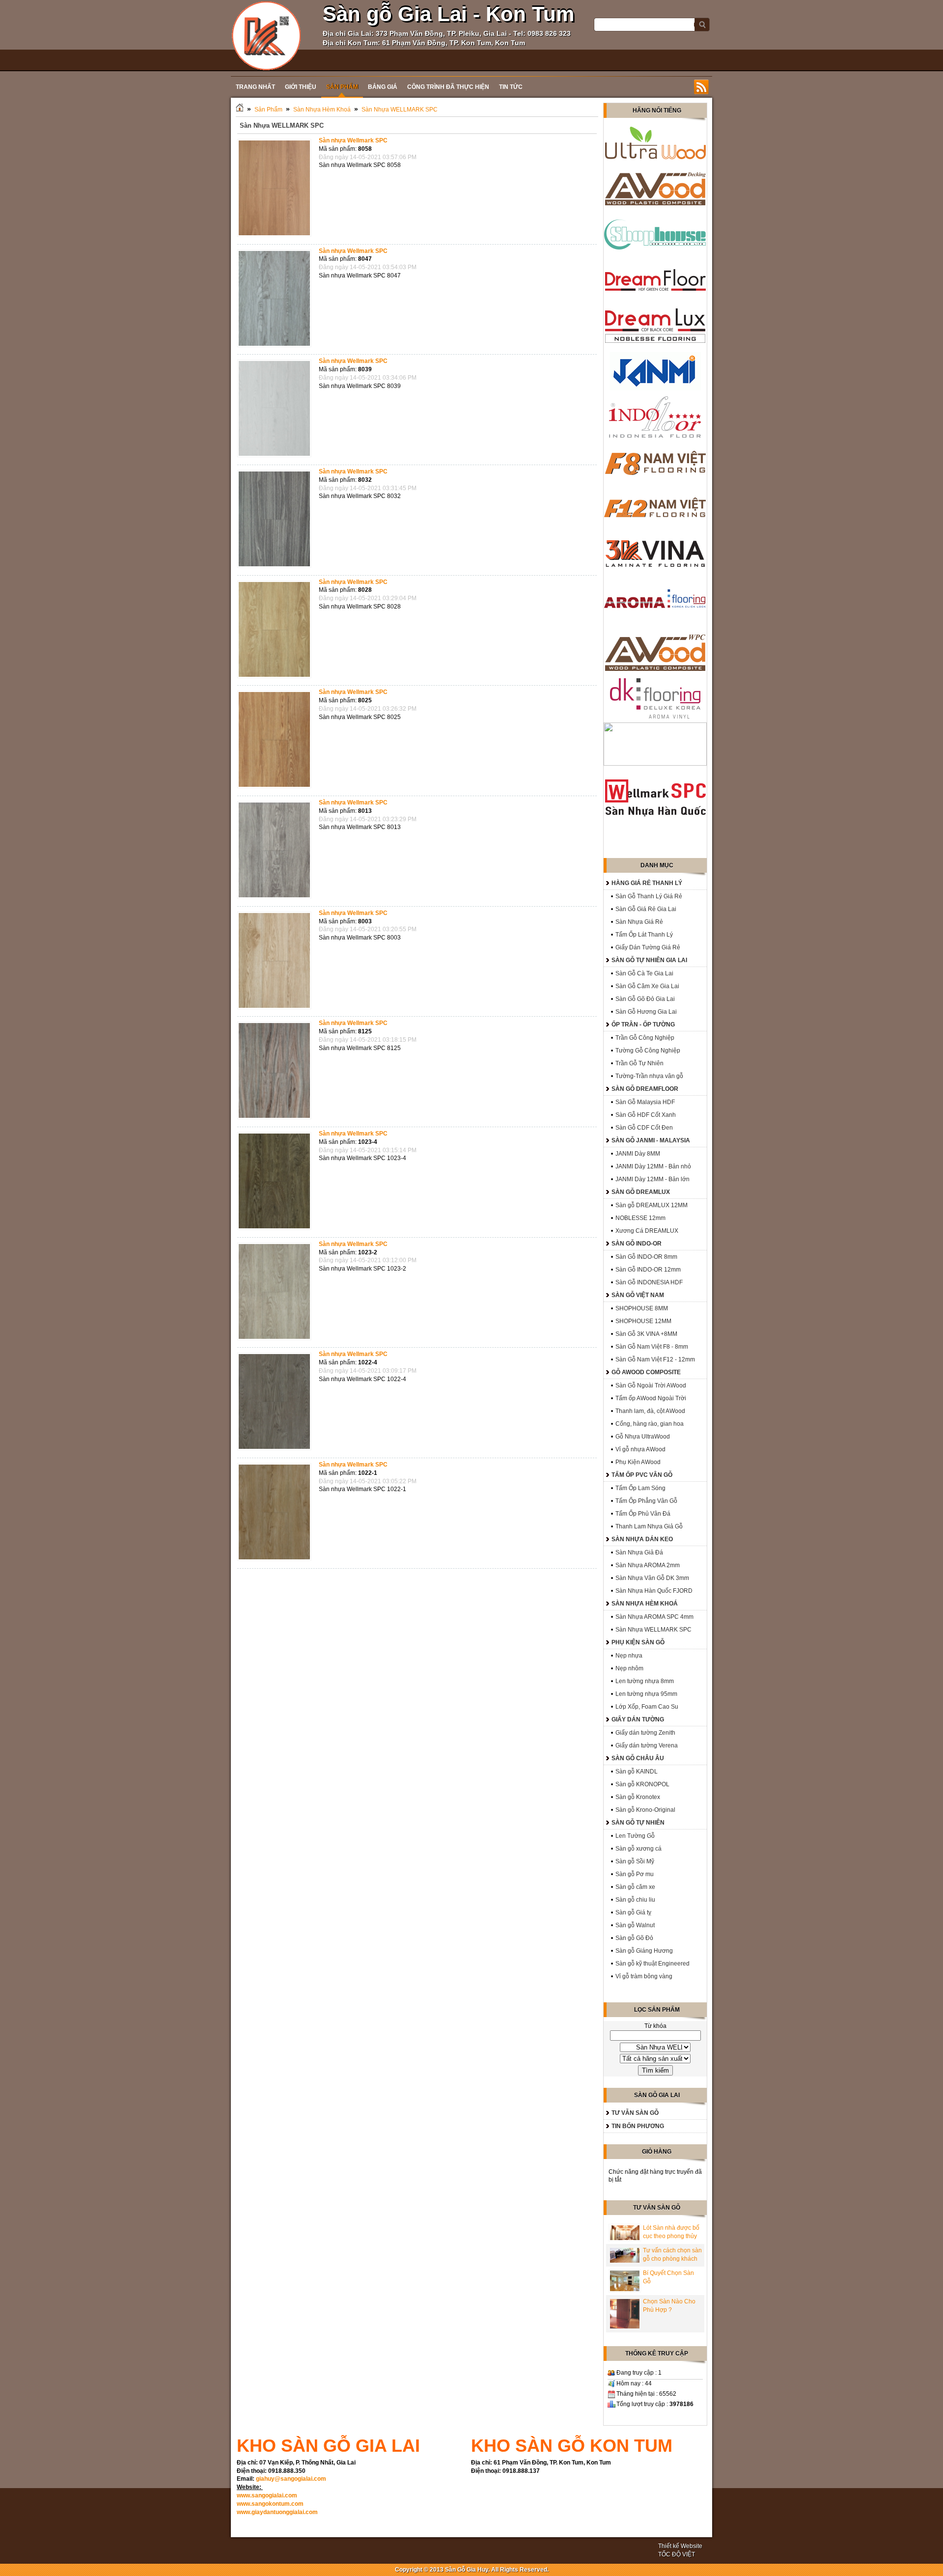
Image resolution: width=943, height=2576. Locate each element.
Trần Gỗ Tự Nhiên (639, 1063)
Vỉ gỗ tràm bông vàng (644, 1976)
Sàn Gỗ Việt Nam (638, 1295)
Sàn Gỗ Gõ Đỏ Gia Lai (645, 999)
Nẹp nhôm (629, 1668)
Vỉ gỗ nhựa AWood (640, 1449)
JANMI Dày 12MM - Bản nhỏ (653, 1166)
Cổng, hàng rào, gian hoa (650, 1424)
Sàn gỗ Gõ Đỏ (634, 1938)
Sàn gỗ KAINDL (637, 1772)
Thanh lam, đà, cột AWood (650, 1411)
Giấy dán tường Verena (647, 1745)
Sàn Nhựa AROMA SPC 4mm (654, 1617)
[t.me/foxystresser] (266, 35)
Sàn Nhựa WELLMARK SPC (400, 110)
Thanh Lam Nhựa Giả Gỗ (649, 1526)
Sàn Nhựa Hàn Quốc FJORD (654, 1591)
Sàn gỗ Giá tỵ (633, 1912)
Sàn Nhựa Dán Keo (642, 1539)
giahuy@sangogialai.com (291, 2479)
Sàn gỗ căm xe (635, 1887)
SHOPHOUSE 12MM (643, 1321)
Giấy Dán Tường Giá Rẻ (648, 947)
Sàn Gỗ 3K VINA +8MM (646, 1334)
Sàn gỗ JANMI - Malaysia (651, 1140)
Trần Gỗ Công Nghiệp (645, 1038)
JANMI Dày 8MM (638, 1154)
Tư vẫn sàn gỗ (635, 2113)
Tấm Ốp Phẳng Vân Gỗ (646, 1501)
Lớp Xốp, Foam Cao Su (647, 1707)
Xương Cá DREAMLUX (647, 1231)
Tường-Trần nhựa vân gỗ (649, 1076)
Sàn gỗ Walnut (635, 1925)
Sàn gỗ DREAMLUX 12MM (652, 1205)
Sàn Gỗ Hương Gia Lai (646, 1012)
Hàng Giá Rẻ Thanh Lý (647, 883)
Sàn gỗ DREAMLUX (641, 1192)
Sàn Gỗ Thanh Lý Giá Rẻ (649, 896)
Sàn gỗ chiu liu (635, 1900)
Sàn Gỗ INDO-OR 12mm (648, 1270)
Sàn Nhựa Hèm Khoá (322, 110)
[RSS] (701, 87)
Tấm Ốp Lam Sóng (640, 1488)
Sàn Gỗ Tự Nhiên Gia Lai (649, 960)
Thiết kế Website (680, 2546)
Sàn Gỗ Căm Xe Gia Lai (647, 986)
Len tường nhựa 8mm (645, 1681)
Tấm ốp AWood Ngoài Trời (651, 1398)
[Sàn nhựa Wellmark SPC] (277, 237)
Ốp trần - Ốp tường (643, 1025)
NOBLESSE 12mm (640, 1218)
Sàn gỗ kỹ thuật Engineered (652, 1964)
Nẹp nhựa (629, 1656)
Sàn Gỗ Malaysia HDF (645, 1102)
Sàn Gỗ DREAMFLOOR (645, 1089)
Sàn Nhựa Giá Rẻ (639, 922)
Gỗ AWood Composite (646, 1372)
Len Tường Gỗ (635, 1836)
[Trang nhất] (240, 110)
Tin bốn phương (638, 2126)
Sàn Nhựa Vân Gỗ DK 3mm (652, 1578)
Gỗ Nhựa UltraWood (643, 1437)
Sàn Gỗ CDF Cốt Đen (644, 1128)
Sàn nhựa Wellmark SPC (353, 140)
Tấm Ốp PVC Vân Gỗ (642, 1475)
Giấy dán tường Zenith (645, 1733)
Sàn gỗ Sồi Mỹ (635, 1861)
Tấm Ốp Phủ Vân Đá (643, 1514)
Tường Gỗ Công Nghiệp (648, 1051)
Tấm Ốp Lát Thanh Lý (644, 935)
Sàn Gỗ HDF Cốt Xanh (646, 1115)
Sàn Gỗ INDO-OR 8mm (646, 1257)
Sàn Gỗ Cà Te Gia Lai (644, 973)
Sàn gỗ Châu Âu (638, 1758)
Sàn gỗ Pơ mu (635, 1874)
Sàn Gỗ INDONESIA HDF (649, 1282)
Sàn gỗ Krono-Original (645, 1810)
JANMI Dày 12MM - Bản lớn (652, 1179)
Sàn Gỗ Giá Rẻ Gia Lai (646, 909)
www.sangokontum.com (270, 2504)
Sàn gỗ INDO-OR (637, 1244)
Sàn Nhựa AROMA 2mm (648, 1565)
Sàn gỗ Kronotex (638, 1797)
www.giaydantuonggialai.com (277, 2512)
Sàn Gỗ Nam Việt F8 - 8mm (652, 1347)
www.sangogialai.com (267, 2495)
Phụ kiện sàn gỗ (638, 1642)
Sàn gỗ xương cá (638, 1849)
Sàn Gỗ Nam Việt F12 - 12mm (655, 1359)
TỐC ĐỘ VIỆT (677, 2554)
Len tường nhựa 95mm (646, 1694)
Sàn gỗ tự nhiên (638, 1823)
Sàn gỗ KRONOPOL (642, 1784)
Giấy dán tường (638, 1719)
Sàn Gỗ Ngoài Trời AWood (651, 1385)
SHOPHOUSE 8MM (642, 1308)
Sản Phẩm (268, 110)
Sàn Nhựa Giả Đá (639, 1552)
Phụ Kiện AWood (638, 1462)
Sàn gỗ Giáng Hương (644, 1951)
